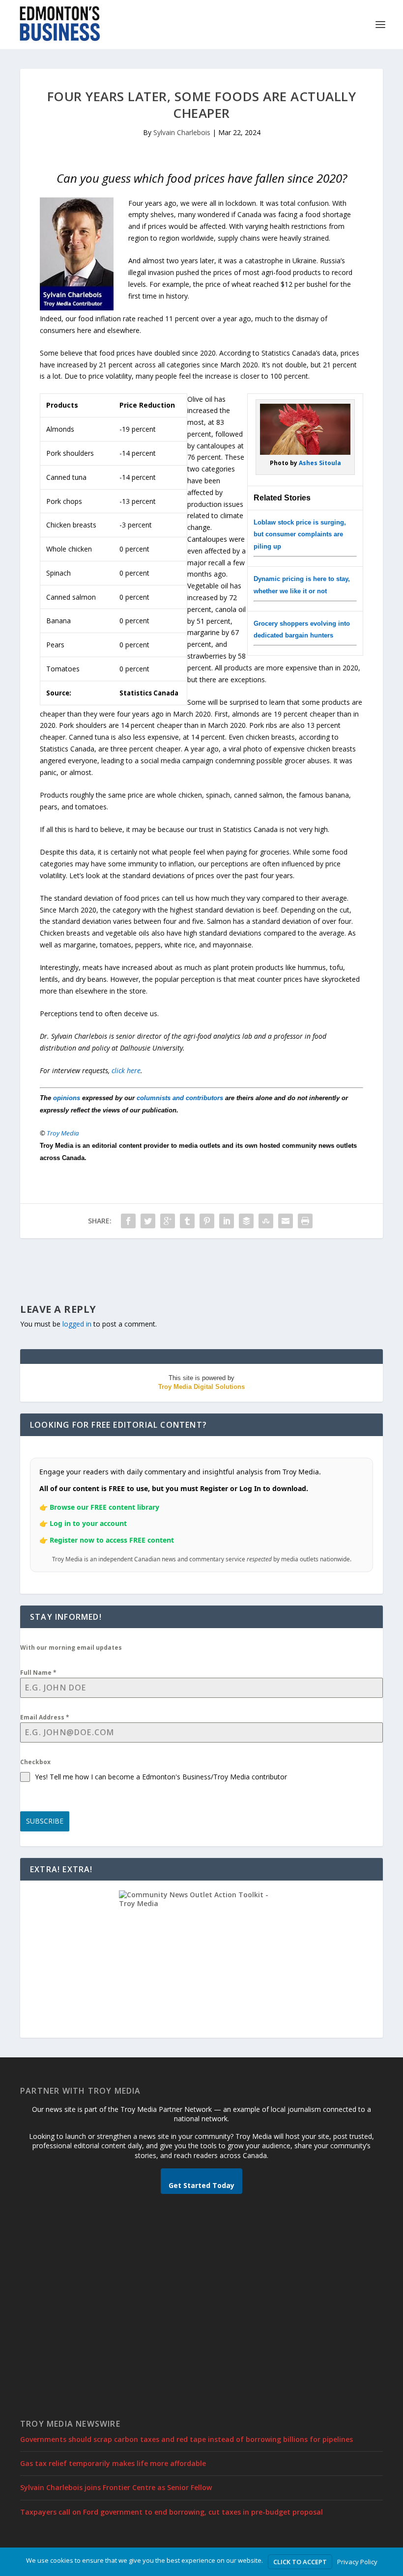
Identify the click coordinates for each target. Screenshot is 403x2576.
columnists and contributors (180, 1098)
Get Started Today (201, 2185)
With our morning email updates (71, 1648)
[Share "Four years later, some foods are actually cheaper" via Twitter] (148, 1221)
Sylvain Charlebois (182, 132)
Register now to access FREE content (112, 1540)
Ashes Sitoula (320, 463)
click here (126, 1070)
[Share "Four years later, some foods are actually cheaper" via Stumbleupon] (266, 1221)
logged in (77, 1324)
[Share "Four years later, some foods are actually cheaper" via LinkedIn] (227, 1221)
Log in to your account (88, 1523)
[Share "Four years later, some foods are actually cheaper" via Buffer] (246, 1221)
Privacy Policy (357, 2562)
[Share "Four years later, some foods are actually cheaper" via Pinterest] (207, 1221)
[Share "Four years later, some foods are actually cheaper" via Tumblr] (187, 1221)
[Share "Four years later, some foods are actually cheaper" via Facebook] (128, 1221)
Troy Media (63, 1133)
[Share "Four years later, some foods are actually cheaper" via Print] (305, 1221)
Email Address (45, 1717)
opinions (67, 1098)
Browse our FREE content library (104, 1507)
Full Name (38, 1673)
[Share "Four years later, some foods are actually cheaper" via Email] (286, 1221)
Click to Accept (300, 2562)
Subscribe (45, 1821)
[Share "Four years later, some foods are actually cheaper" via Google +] (168, 1221)
